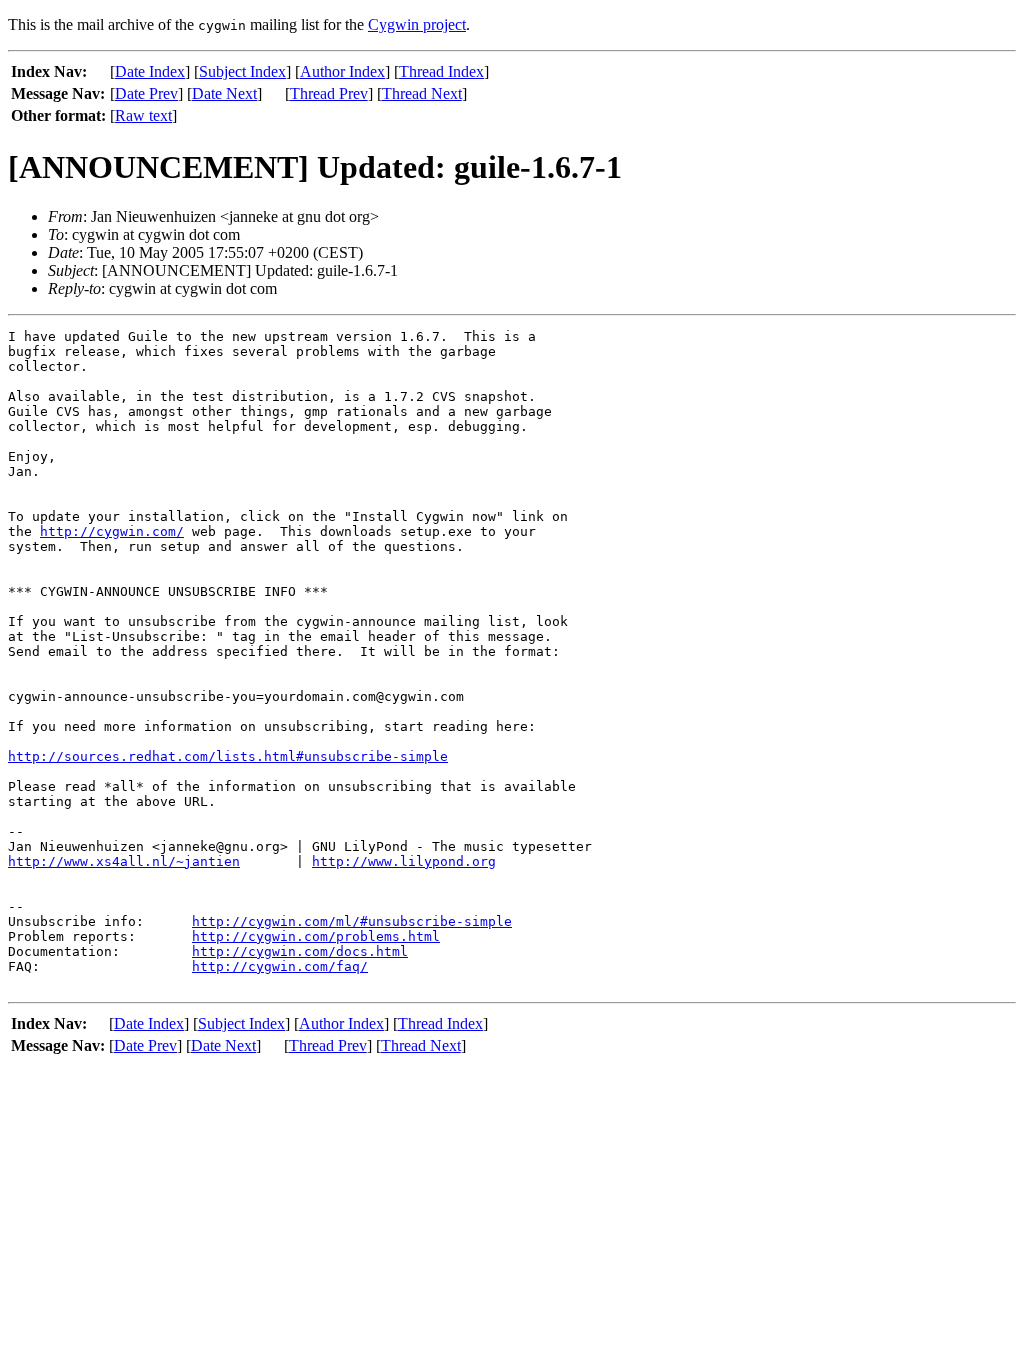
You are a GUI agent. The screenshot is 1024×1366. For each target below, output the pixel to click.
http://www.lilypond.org (404, 861)
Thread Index (441, 71)
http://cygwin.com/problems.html (316, 936)
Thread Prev (329, 93)
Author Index (342, 71)
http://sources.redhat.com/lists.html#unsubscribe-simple (228, 756)
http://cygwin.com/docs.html (300, 951)
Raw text (143, 115)
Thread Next (422, 93)
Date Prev (146, 93)
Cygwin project (417, 24)
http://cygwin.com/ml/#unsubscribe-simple (352, 921)
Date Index (150, 71)
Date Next (224, 93)
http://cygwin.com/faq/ (280, 966)
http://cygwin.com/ (112, 531)
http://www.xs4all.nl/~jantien (124, 861)
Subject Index (242, 71)
